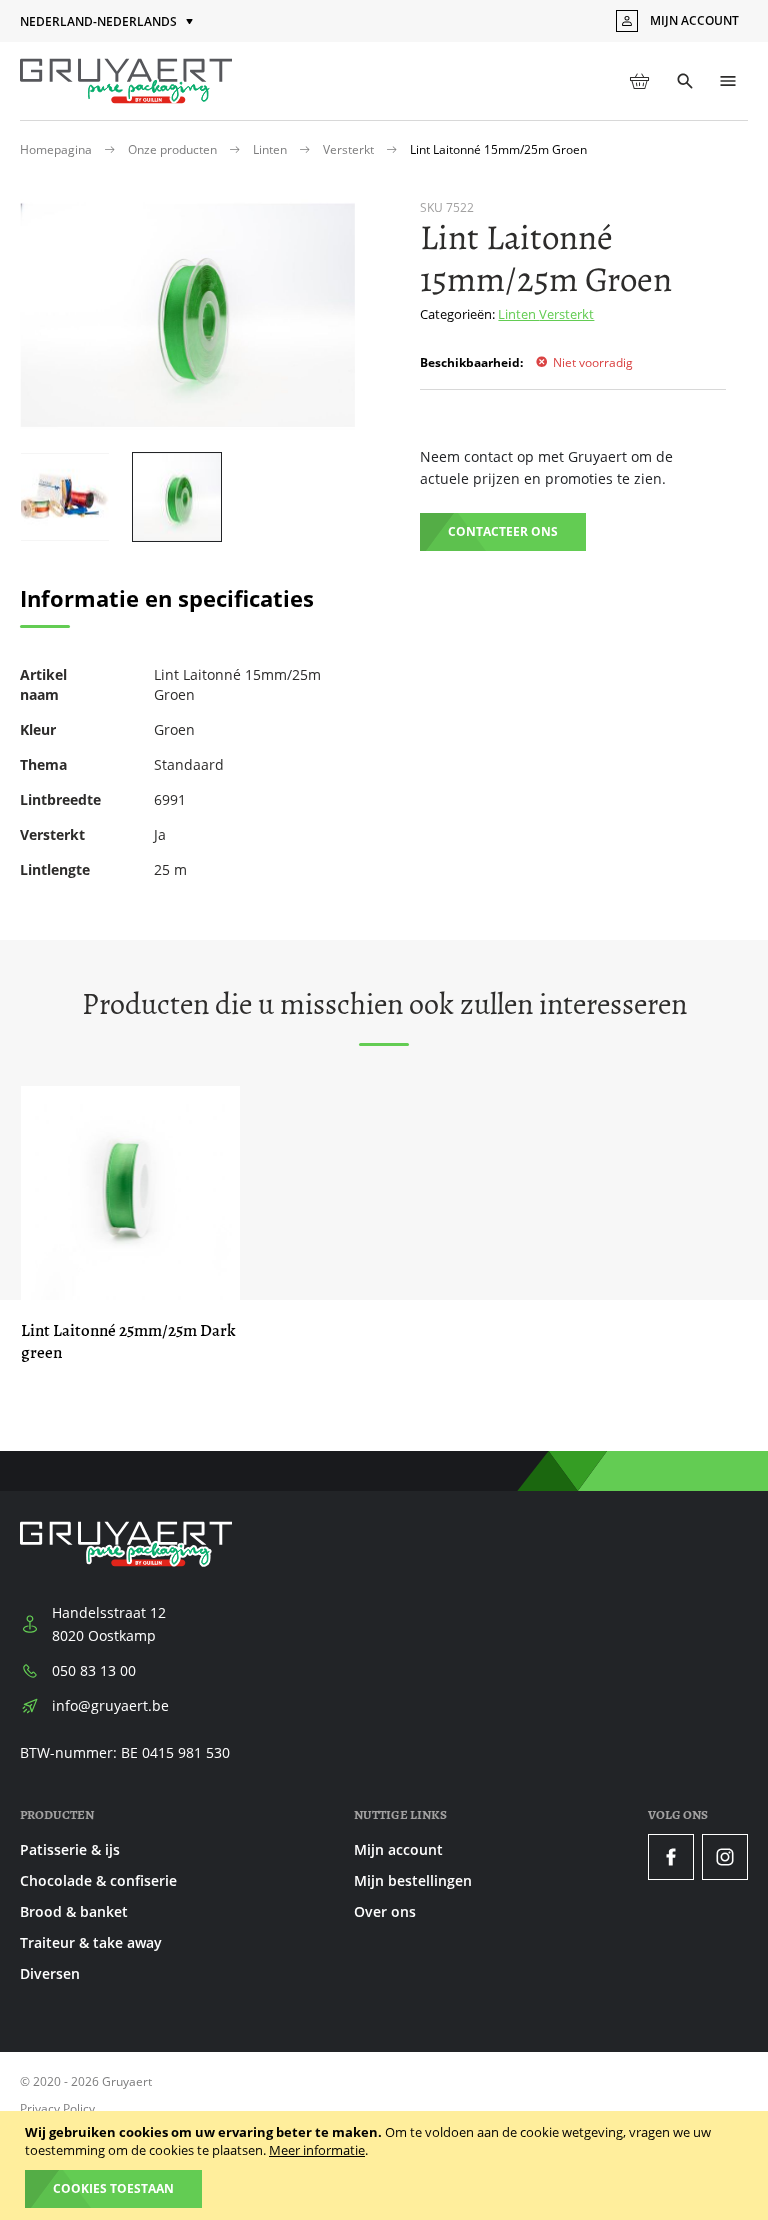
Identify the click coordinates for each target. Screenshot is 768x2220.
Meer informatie (317, 2150)
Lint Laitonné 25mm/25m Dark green (128, 1342)
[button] (108, 22)
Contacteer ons (503, 531)
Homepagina (57, 149)
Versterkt (350, 149)
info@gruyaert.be (110, 1705)
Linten (271, 149)
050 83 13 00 (94, 1670)
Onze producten (174, 149)
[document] (386, 2165)
